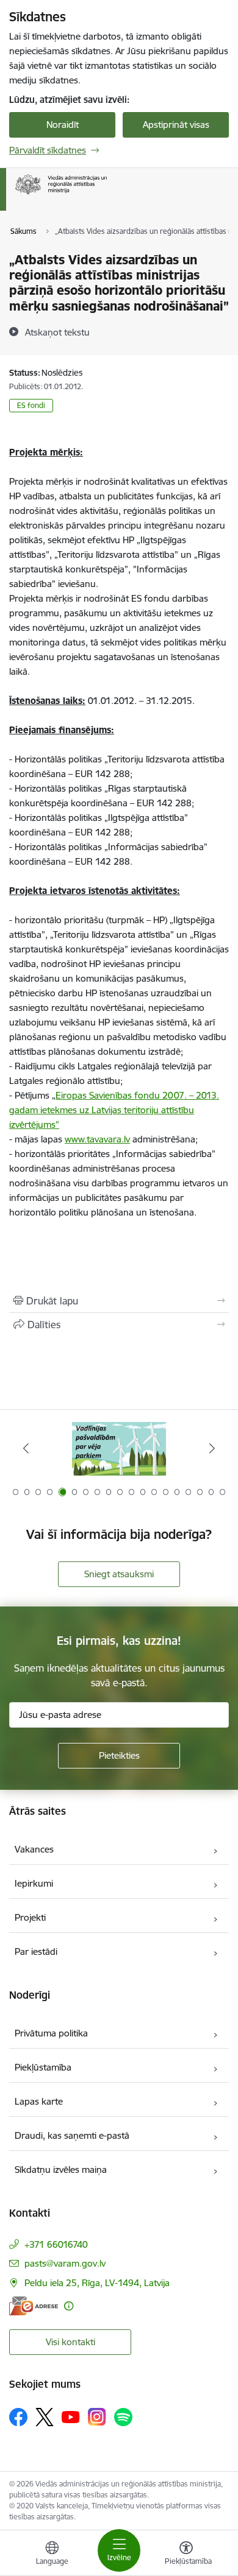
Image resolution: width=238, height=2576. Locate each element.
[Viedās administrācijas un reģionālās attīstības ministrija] (107, 195)
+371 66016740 (56, 2244)
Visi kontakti (70, 2342)
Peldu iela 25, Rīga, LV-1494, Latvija (97, 2283)
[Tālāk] (212, 1448)
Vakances (34, 1849)
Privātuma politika (51, 2033)
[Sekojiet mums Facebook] (18, 2417)
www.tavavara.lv (97, 1139)
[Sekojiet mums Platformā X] (45, 2417)
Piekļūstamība (43, 2067)
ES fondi (31, 405)
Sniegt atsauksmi (119, 1574)
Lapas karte (39, 2101)
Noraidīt (63, 125)
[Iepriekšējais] (26, 1448)
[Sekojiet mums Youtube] (71, 2416)
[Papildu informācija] (69, 2306)
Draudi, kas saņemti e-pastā (72, 2135)
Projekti (30, 1917)
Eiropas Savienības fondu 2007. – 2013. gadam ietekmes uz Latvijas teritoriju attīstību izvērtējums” (114, 1110)
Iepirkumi (34, 1883)
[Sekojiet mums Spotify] (123, 2417)
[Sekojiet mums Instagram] (97, 2417)
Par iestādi (36, 1951)
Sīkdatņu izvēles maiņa (61, 2170)
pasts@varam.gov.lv (65, 2263)
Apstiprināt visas (176, 125)
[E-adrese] (34, 2306)
